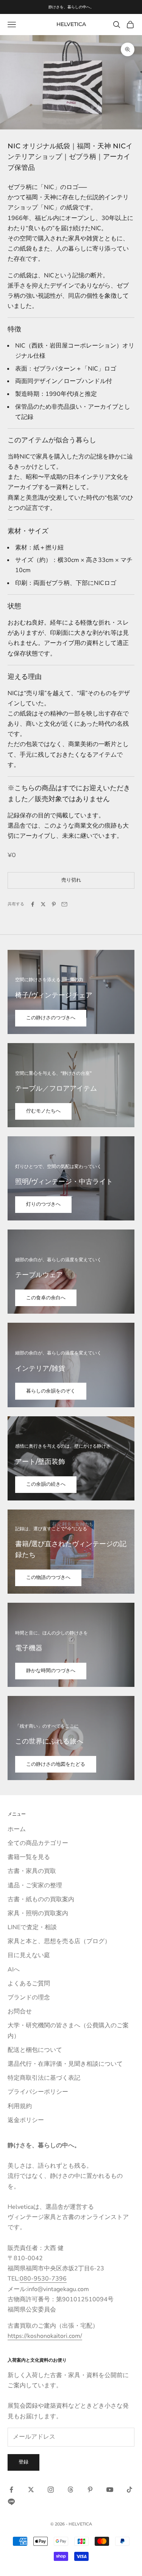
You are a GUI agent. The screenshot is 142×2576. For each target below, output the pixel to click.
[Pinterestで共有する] (54, 904)
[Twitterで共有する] (43, 904)
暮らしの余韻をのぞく (51, 1391)
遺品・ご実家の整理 (35, 1885)
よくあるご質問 (29, 1984)
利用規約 (20, 2106)
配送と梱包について (35, 2050)
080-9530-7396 (43, 2279)
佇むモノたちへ (43, 1111)
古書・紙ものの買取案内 (41, 1899)
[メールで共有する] (64, 904)
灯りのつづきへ (43, 1204)
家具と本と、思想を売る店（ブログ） (59, 1941)
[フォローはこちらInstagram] (51, 2490)
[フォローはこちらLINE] (11, 2502)
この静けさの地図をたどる (56, 1764)
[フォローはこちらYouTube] (110, 2490)
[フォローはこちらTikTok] (130, 2490)
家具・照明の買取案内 (38, 1913)
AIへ (14, 1970)
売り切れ (71, 880)
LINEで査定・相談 (32, 1927)
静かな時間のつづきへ (51, 1671)
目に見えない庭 (29, 1955)
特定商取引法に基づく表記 (44, 2078)
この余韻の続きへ (46, 1484)
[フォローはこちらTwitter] (31, 2490)
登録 (23, 2462)
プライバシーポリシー (38, 2092)
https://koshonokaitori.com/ (45, 2336)
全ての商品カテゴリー (38, 1843)
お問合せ (20, 2011)
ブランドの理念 (29, 1997)
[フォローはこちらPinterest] (90, 2490)
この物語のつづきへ (48, 1577)
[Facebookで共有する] (33, 904)
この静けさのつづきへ (51, 1018)
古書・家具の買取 (32, 1871)
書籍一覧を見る (29, 1857)
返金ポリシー (26, 2120)
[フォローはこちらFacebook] (11, 2490)
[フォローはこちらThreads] (70, 2490)
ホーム (17, 1829)
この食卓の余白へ (46, 1298)
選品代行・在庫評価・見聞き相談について (65, 2064)
